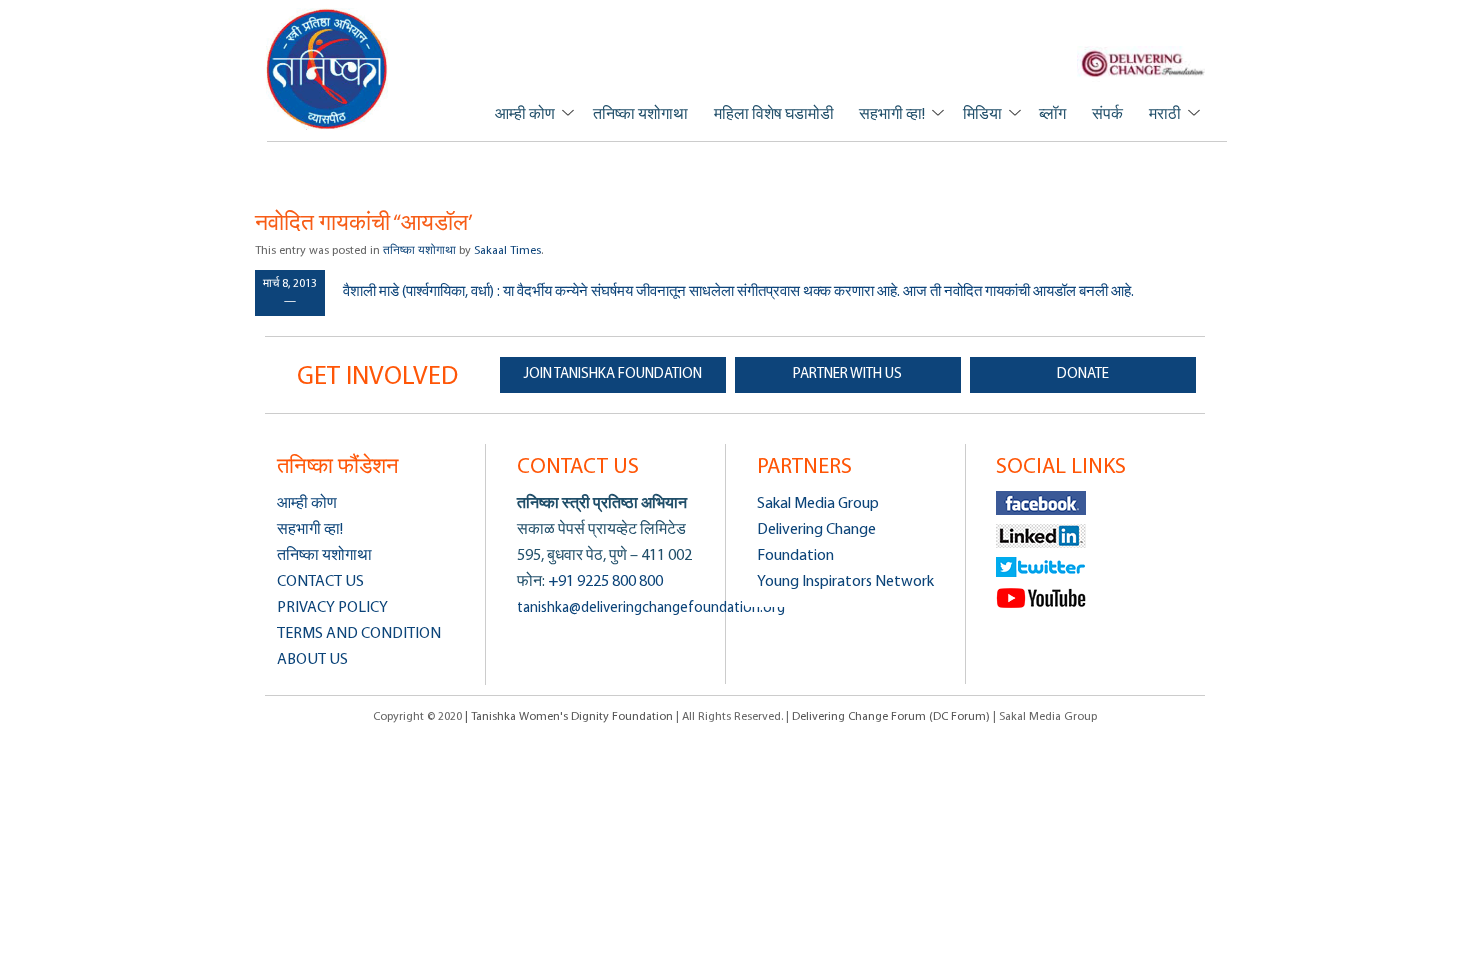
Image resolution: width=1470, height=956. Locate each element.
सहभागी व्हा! (892, 115)
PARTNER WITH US (847, 374)
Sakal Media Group (818, 504)
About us (312, 660)
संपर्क (1107, 115)
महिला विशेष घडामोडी (774, 115)
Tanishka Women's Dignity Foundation (327, 68)
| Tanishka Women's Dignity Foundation (570, 717)
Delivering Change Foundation (816, 543)
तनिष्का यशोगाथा (640, 115)
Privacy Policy (332, 608)
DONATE (1083, 374)
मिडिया (982, 115)
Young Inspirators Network (845, 582)
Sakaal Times (507, 251)
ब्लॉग (1052, 115)
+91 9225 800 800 (604, 582)
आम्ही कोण (525, 115)
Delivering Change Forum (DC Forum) (891, 717)
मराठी (1165, 115)
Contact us (320, 582)
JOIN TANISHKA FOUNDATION (613, 374)
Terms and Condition (359, 634)
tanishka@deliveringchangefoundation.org (651, 608)
